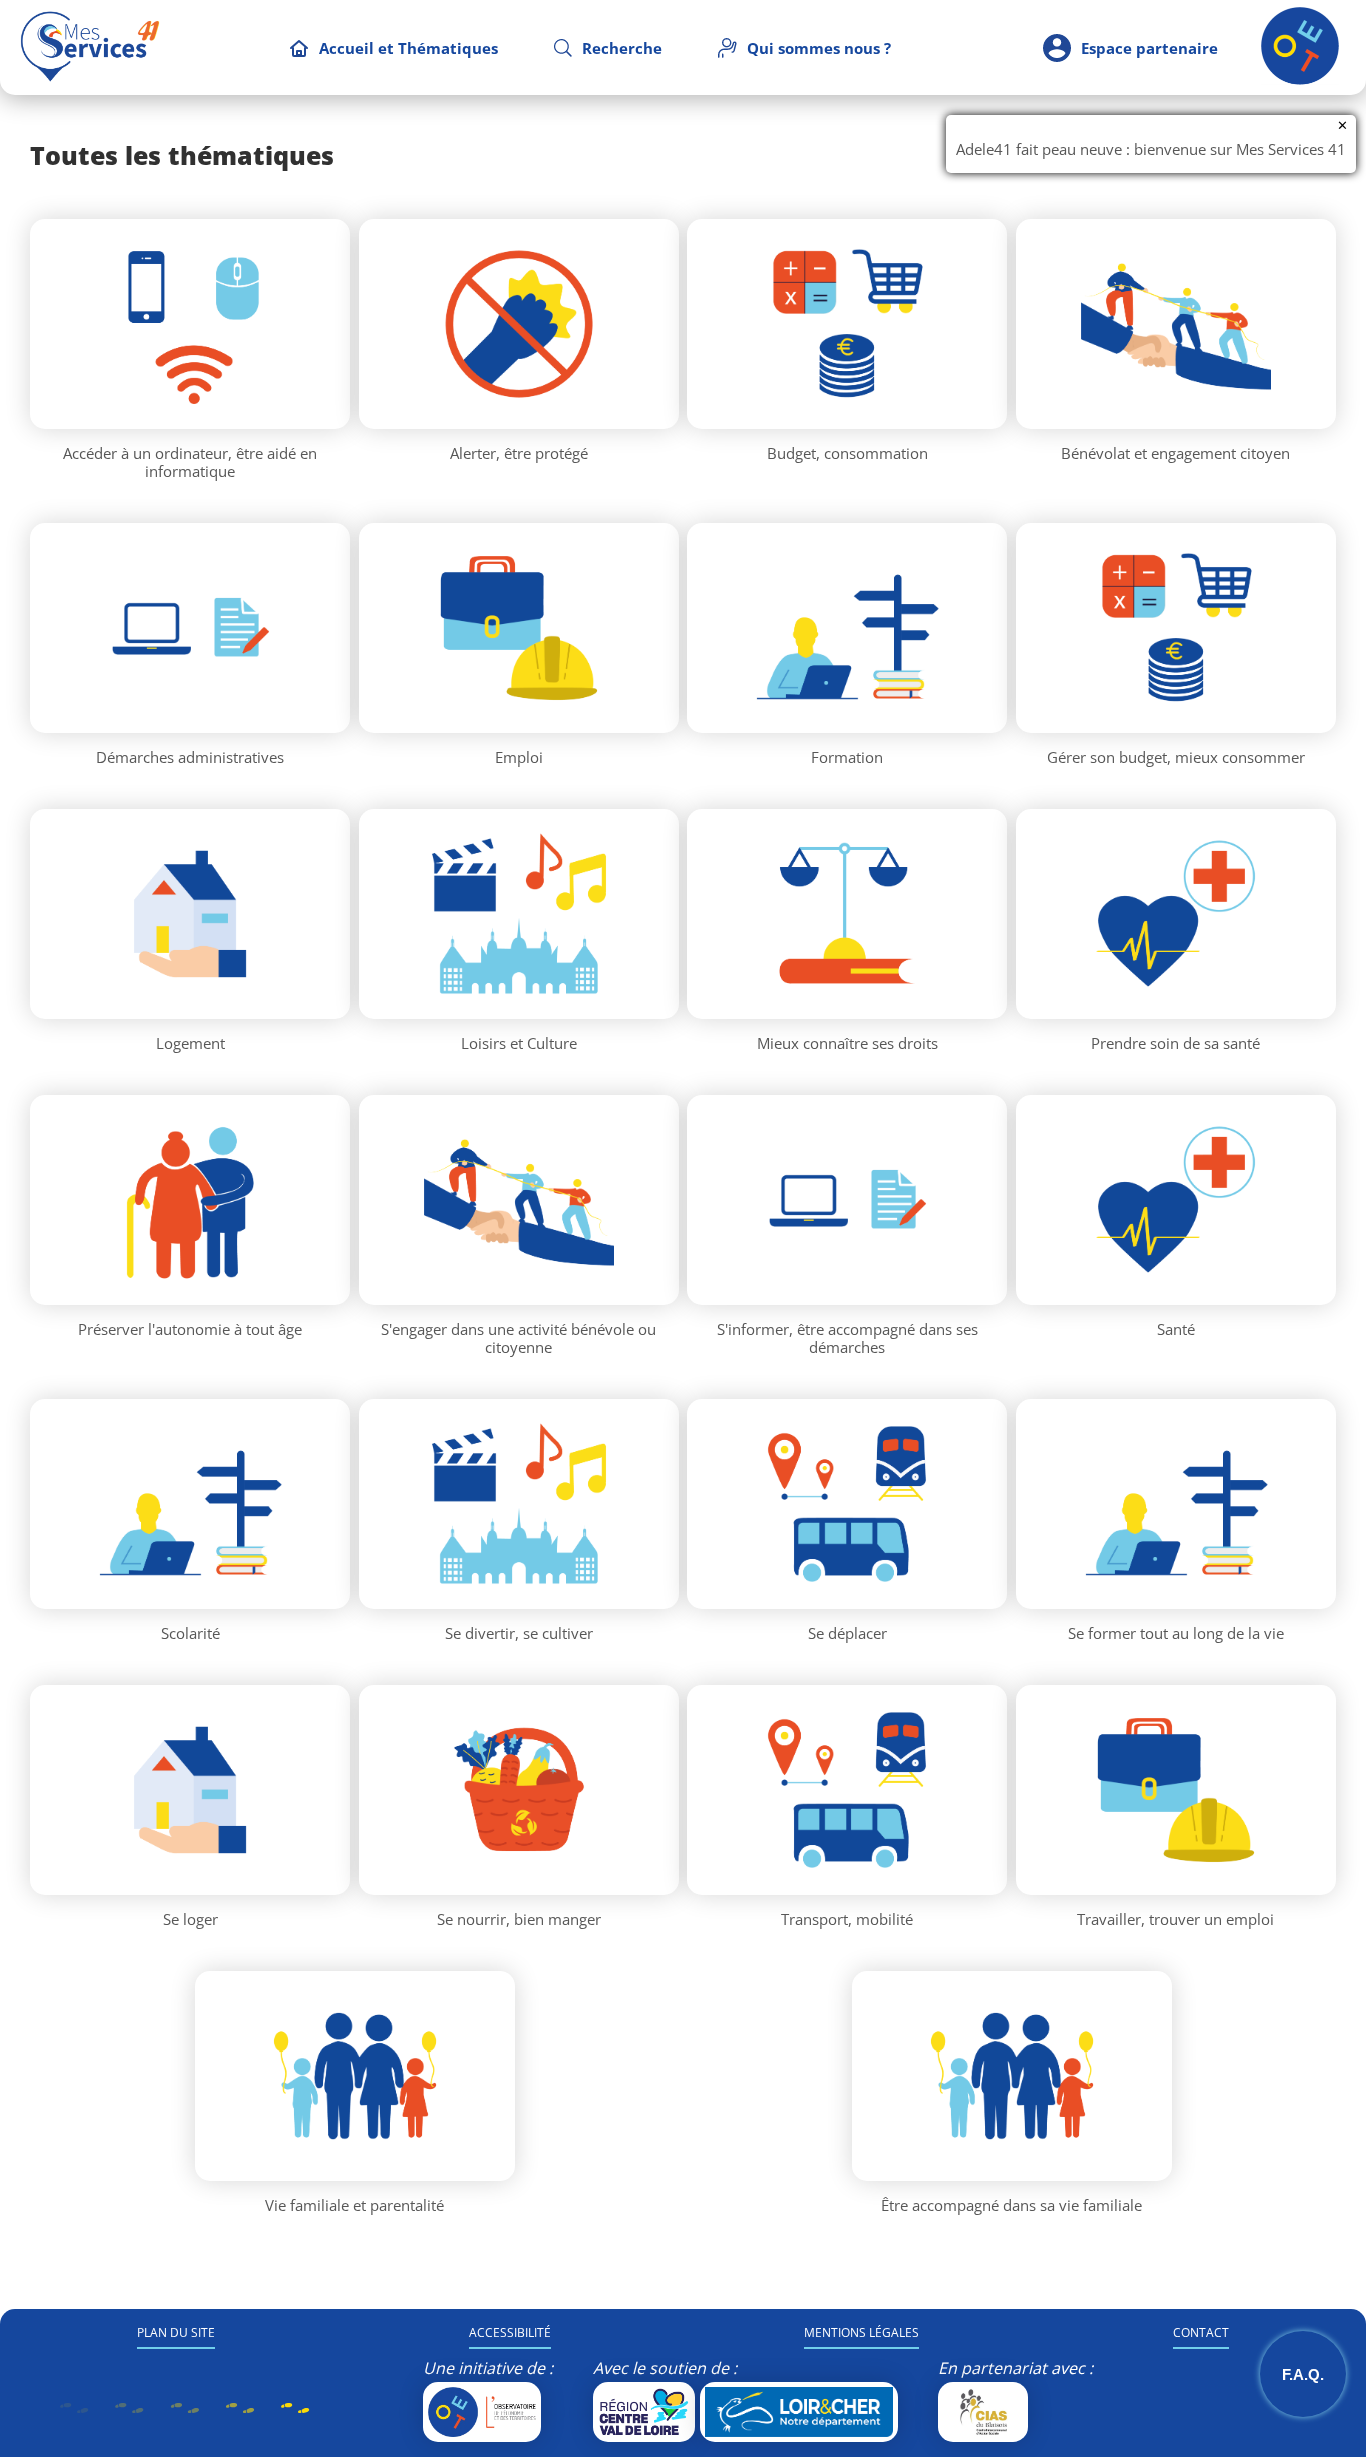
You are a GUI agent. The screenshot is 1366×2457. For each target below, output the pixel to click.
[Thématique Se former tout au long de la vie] (1176, 1504)
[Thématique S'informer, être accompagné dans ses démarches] (847, 1200)
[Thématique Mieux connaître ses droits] (847, 914)
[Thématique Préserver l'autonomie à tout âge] (190, 1200)
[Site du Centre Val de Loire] (644, 2412)
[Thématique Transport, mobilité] (847, 1790)
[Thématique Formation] (847, 628)
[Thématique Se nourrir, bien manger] (519, 1790)
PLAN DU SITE (176, 2332)
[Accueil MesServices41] (90, 47)
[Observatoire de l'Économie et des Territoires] (482, 2412)
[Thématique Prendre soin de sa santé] (1176, 914)
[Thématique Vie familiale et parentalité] (355, 2076)
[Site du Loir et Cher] (799, 2412)
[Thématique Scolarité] (190, 1504)
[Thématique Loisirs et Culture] (519, 914)
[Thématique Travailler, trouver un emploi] (1176, 1790)
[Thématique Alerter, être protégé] (519, 324)
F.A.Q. (1303, 2374)
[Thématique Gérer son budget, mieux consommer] (1176, 628)
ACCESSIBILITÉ (510, 2332)
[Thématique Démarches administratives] (190, 628)
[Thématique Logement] (190, 914)
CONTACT (1201, 2332)
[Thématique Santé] (1176, 1200)
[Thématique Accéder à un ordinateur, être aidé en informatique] (190, 324)
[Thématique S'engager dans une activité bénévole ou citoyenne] (519, 1200)
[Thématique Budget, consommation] (847, 324)
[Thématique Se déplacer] (847, 1504)
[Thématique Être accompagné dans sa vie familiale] (1012, 2076)
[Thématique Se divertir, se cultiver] (519, 1504)
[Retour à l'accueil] (1300, 79)
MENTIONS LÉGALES (861, 2332)
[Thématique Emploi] (519, 628)
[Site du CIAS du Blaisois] (983, 2412)
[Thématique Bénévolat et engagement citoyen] (1176, 324)
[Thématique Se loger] (190, 1790)
